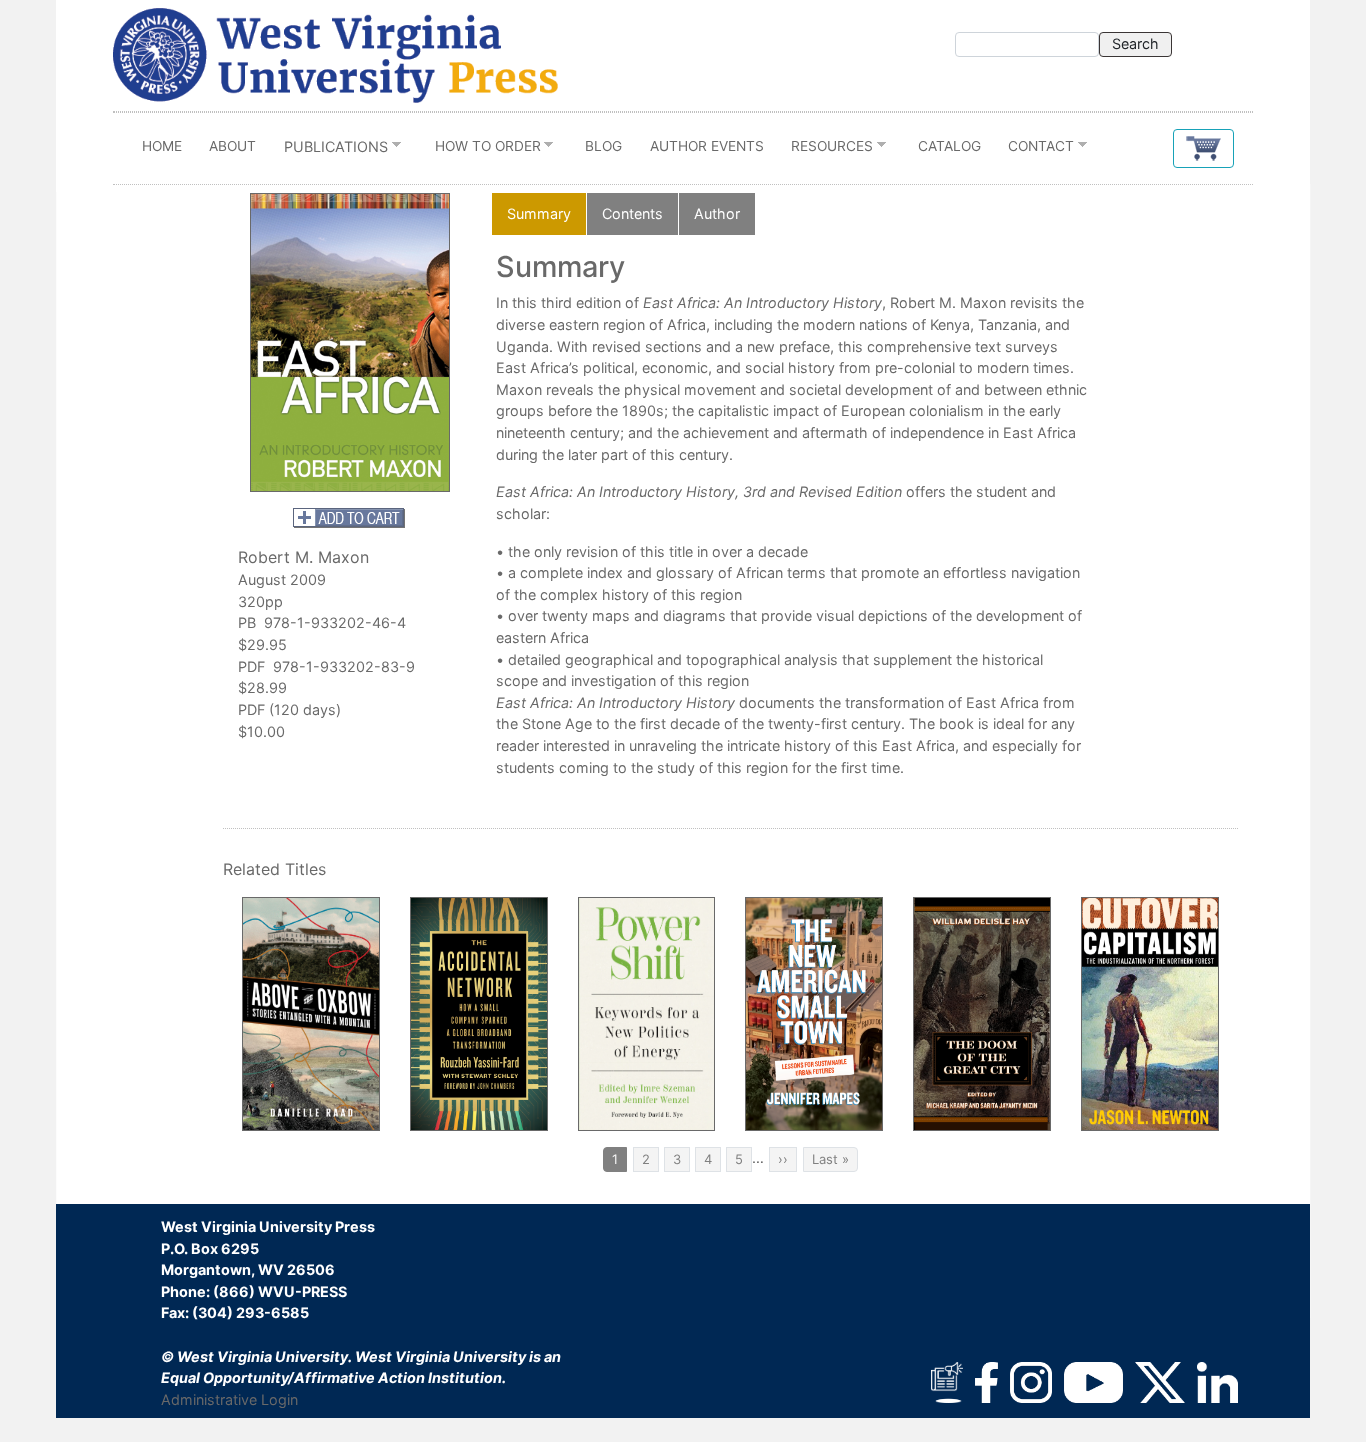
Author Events (707, 146)
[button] (1203, 148)
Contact (1035, 150)
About (232, 146)
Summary (539, 213)
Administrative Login (229, 1399)
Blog (603, 146)
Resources (825, 150)
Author (717, 213)
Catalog (949, 146)
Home (162, 146)
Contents (632, 213)
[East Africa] (350, 342)
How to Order (481, 150)
